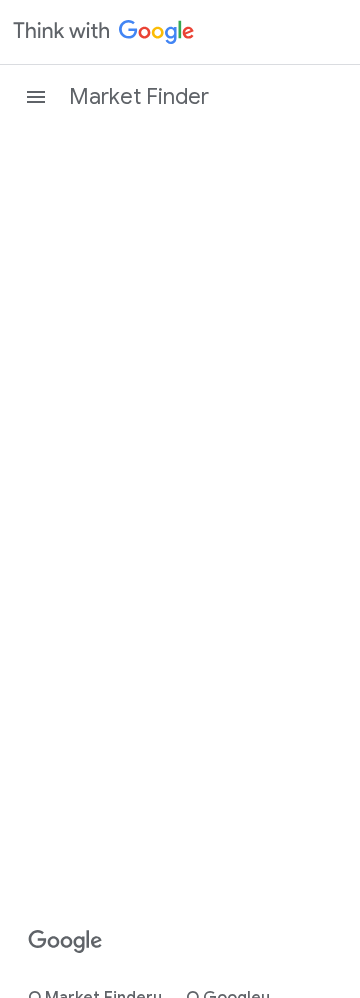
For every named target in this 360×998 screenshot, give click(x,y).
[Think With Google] (104, 32)
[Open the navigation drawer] (36, 97)
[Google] (65, 942)
